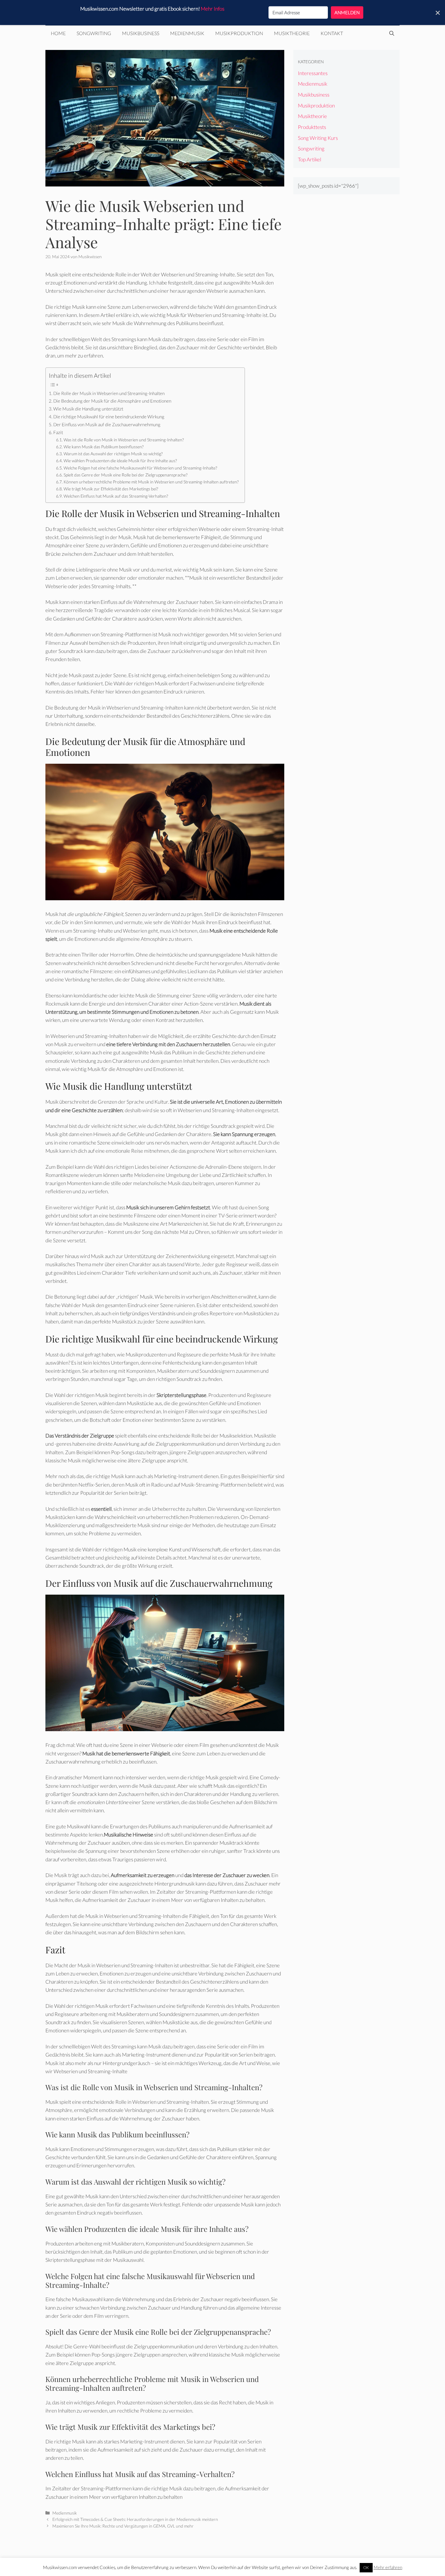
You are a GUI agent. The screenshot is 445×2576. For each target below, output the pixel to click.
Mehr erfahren (388, 2567)
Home (58, 33)
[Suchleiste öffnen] (392, 33)
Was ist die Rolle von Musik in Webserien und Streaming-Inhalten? (124, 440)
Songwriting (94, 33)
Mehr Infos (213, 9)
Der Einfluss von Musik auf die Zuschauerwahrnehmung (107, 424)
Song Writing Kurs (318, 138)
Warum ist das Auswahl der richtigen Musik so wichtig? (113, 454)
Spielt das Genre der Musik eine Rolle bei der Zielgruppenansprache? (125, 475)
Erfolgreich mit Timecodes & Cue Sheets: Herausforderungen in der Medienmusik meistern (135, 2519)
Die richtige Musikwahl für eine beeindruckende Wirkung (109, 417)
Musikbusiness (141, 33)
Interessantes (313, 73)
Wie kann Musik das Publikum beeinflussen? (104, 447)
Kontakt (332, 33)
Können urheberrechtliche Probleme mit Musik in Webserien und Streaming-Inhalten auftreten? (151, 482)
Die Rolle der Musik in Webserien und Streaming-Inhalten (109, 393)
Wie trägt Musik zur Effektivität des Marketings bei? (111, 489)
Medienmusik (187, 33)
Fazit (58, 432)
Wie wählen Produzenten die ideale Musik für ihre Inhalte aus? (120, 461)
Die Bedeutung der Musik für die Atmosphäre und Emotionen (112, 401)
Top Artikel (310, 159)
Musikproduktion (239, 33)
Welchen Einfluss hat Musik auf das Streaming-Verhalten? (116, 496)
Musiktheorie (292, 33)
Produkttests (312, 127)
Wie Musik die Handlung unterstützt (88, 409)
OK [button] (366, 2568)
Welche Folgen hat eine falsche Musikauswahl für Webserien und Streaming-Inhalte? (140, 468)
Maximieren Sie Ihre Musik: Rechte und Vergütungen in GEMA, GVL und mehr (123, 2526)
